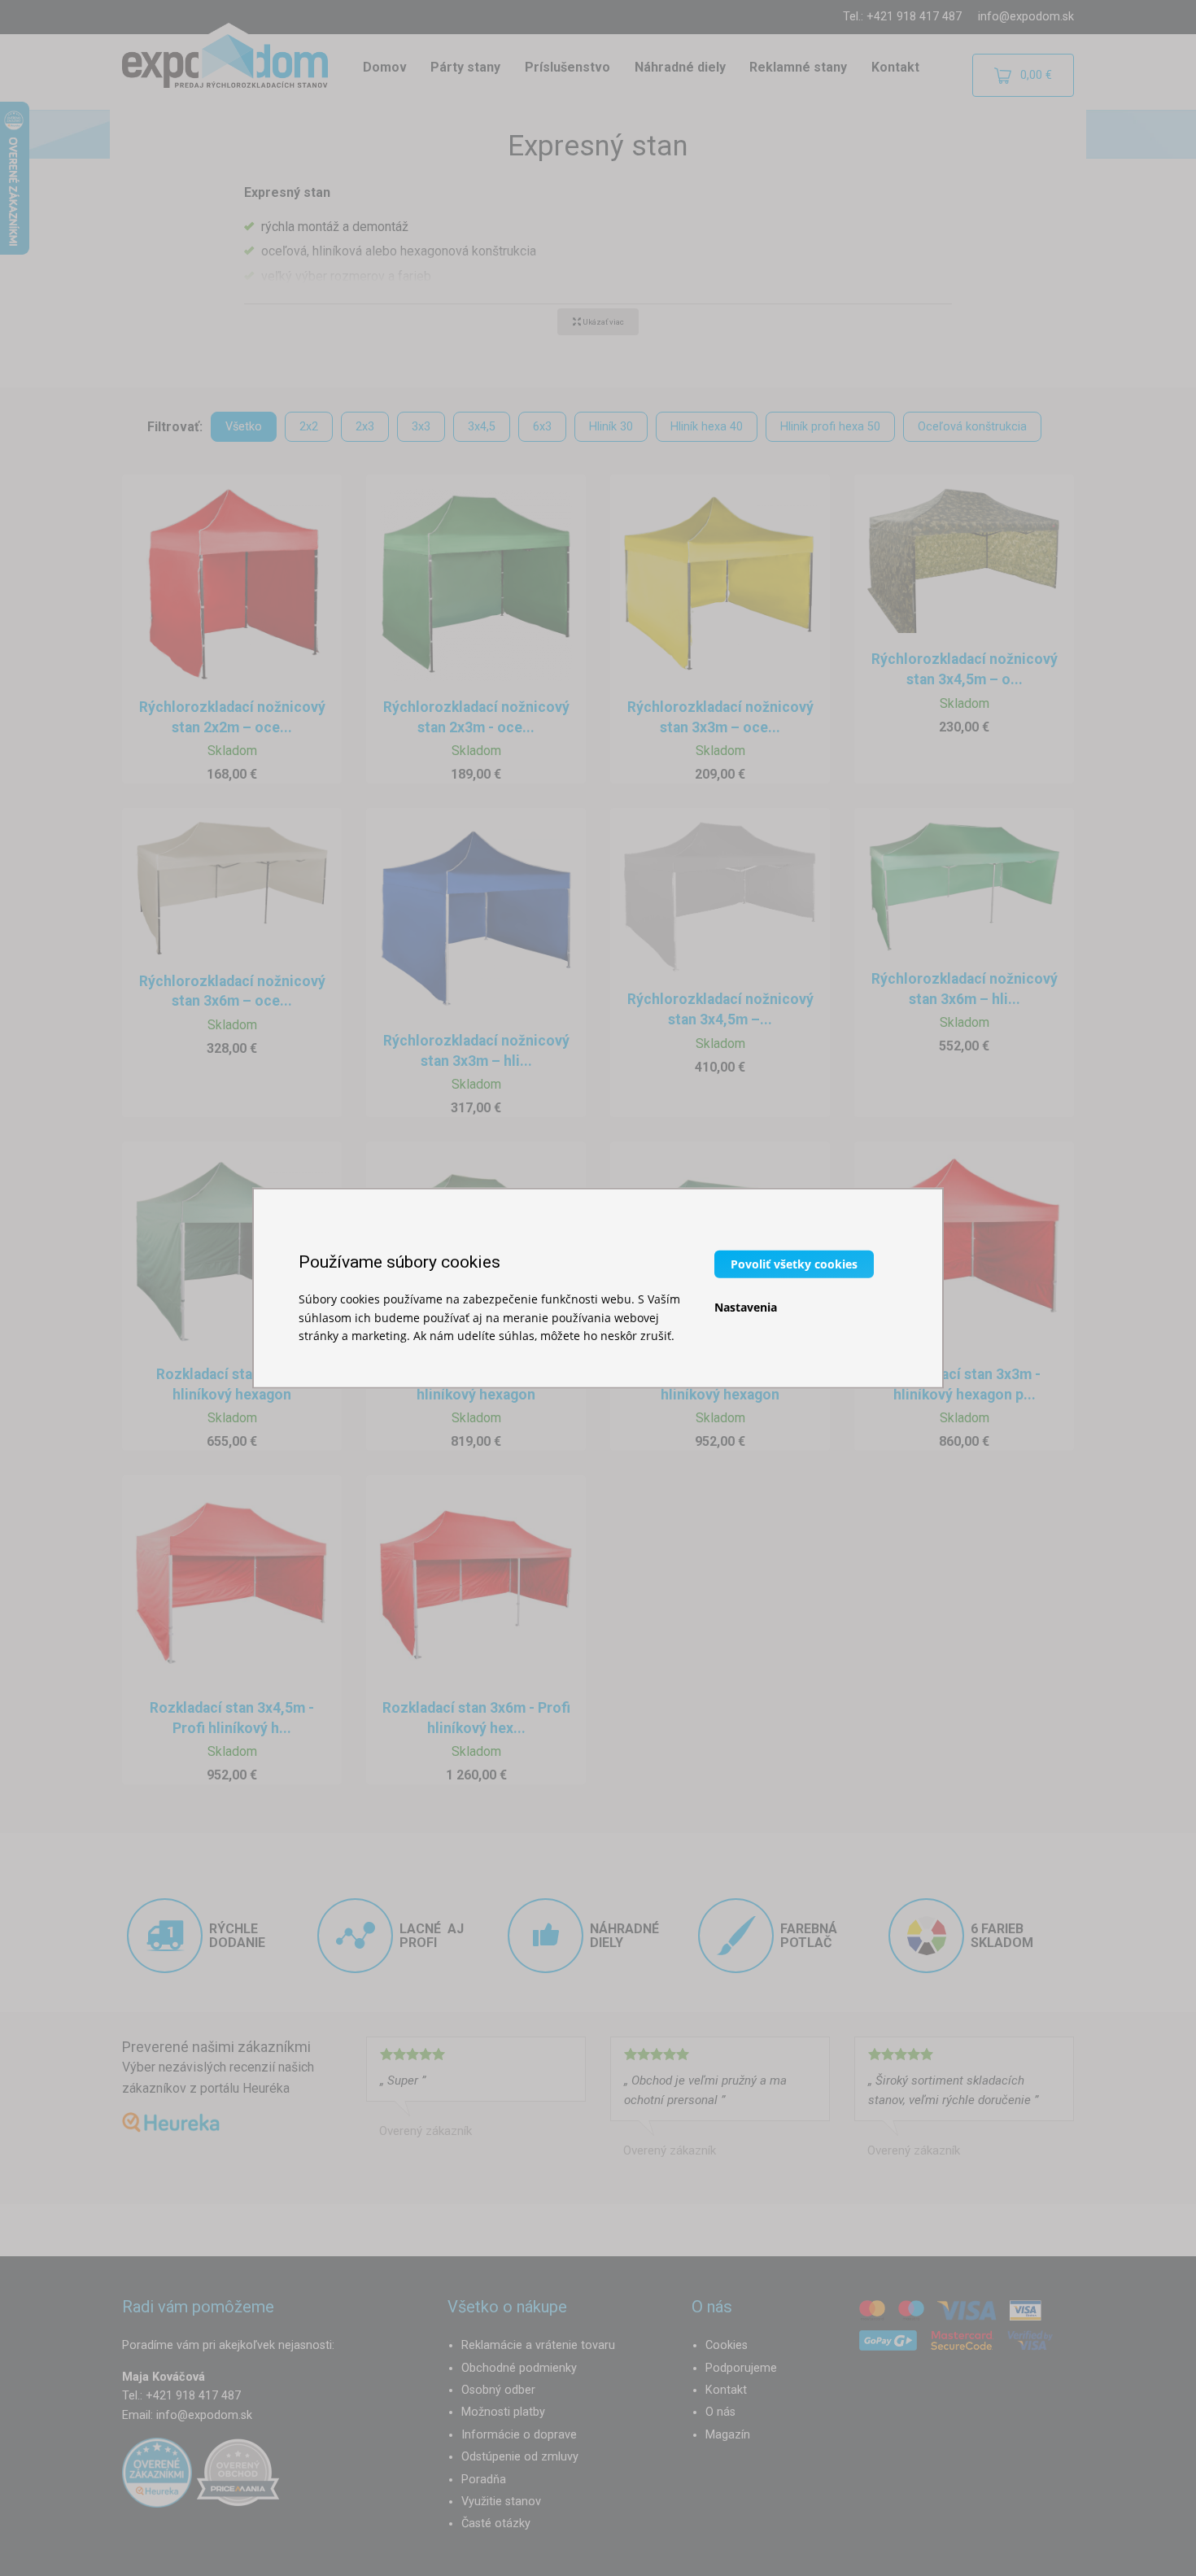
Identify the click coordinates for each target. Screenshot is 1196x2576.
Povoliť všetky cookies (794, 1264)
